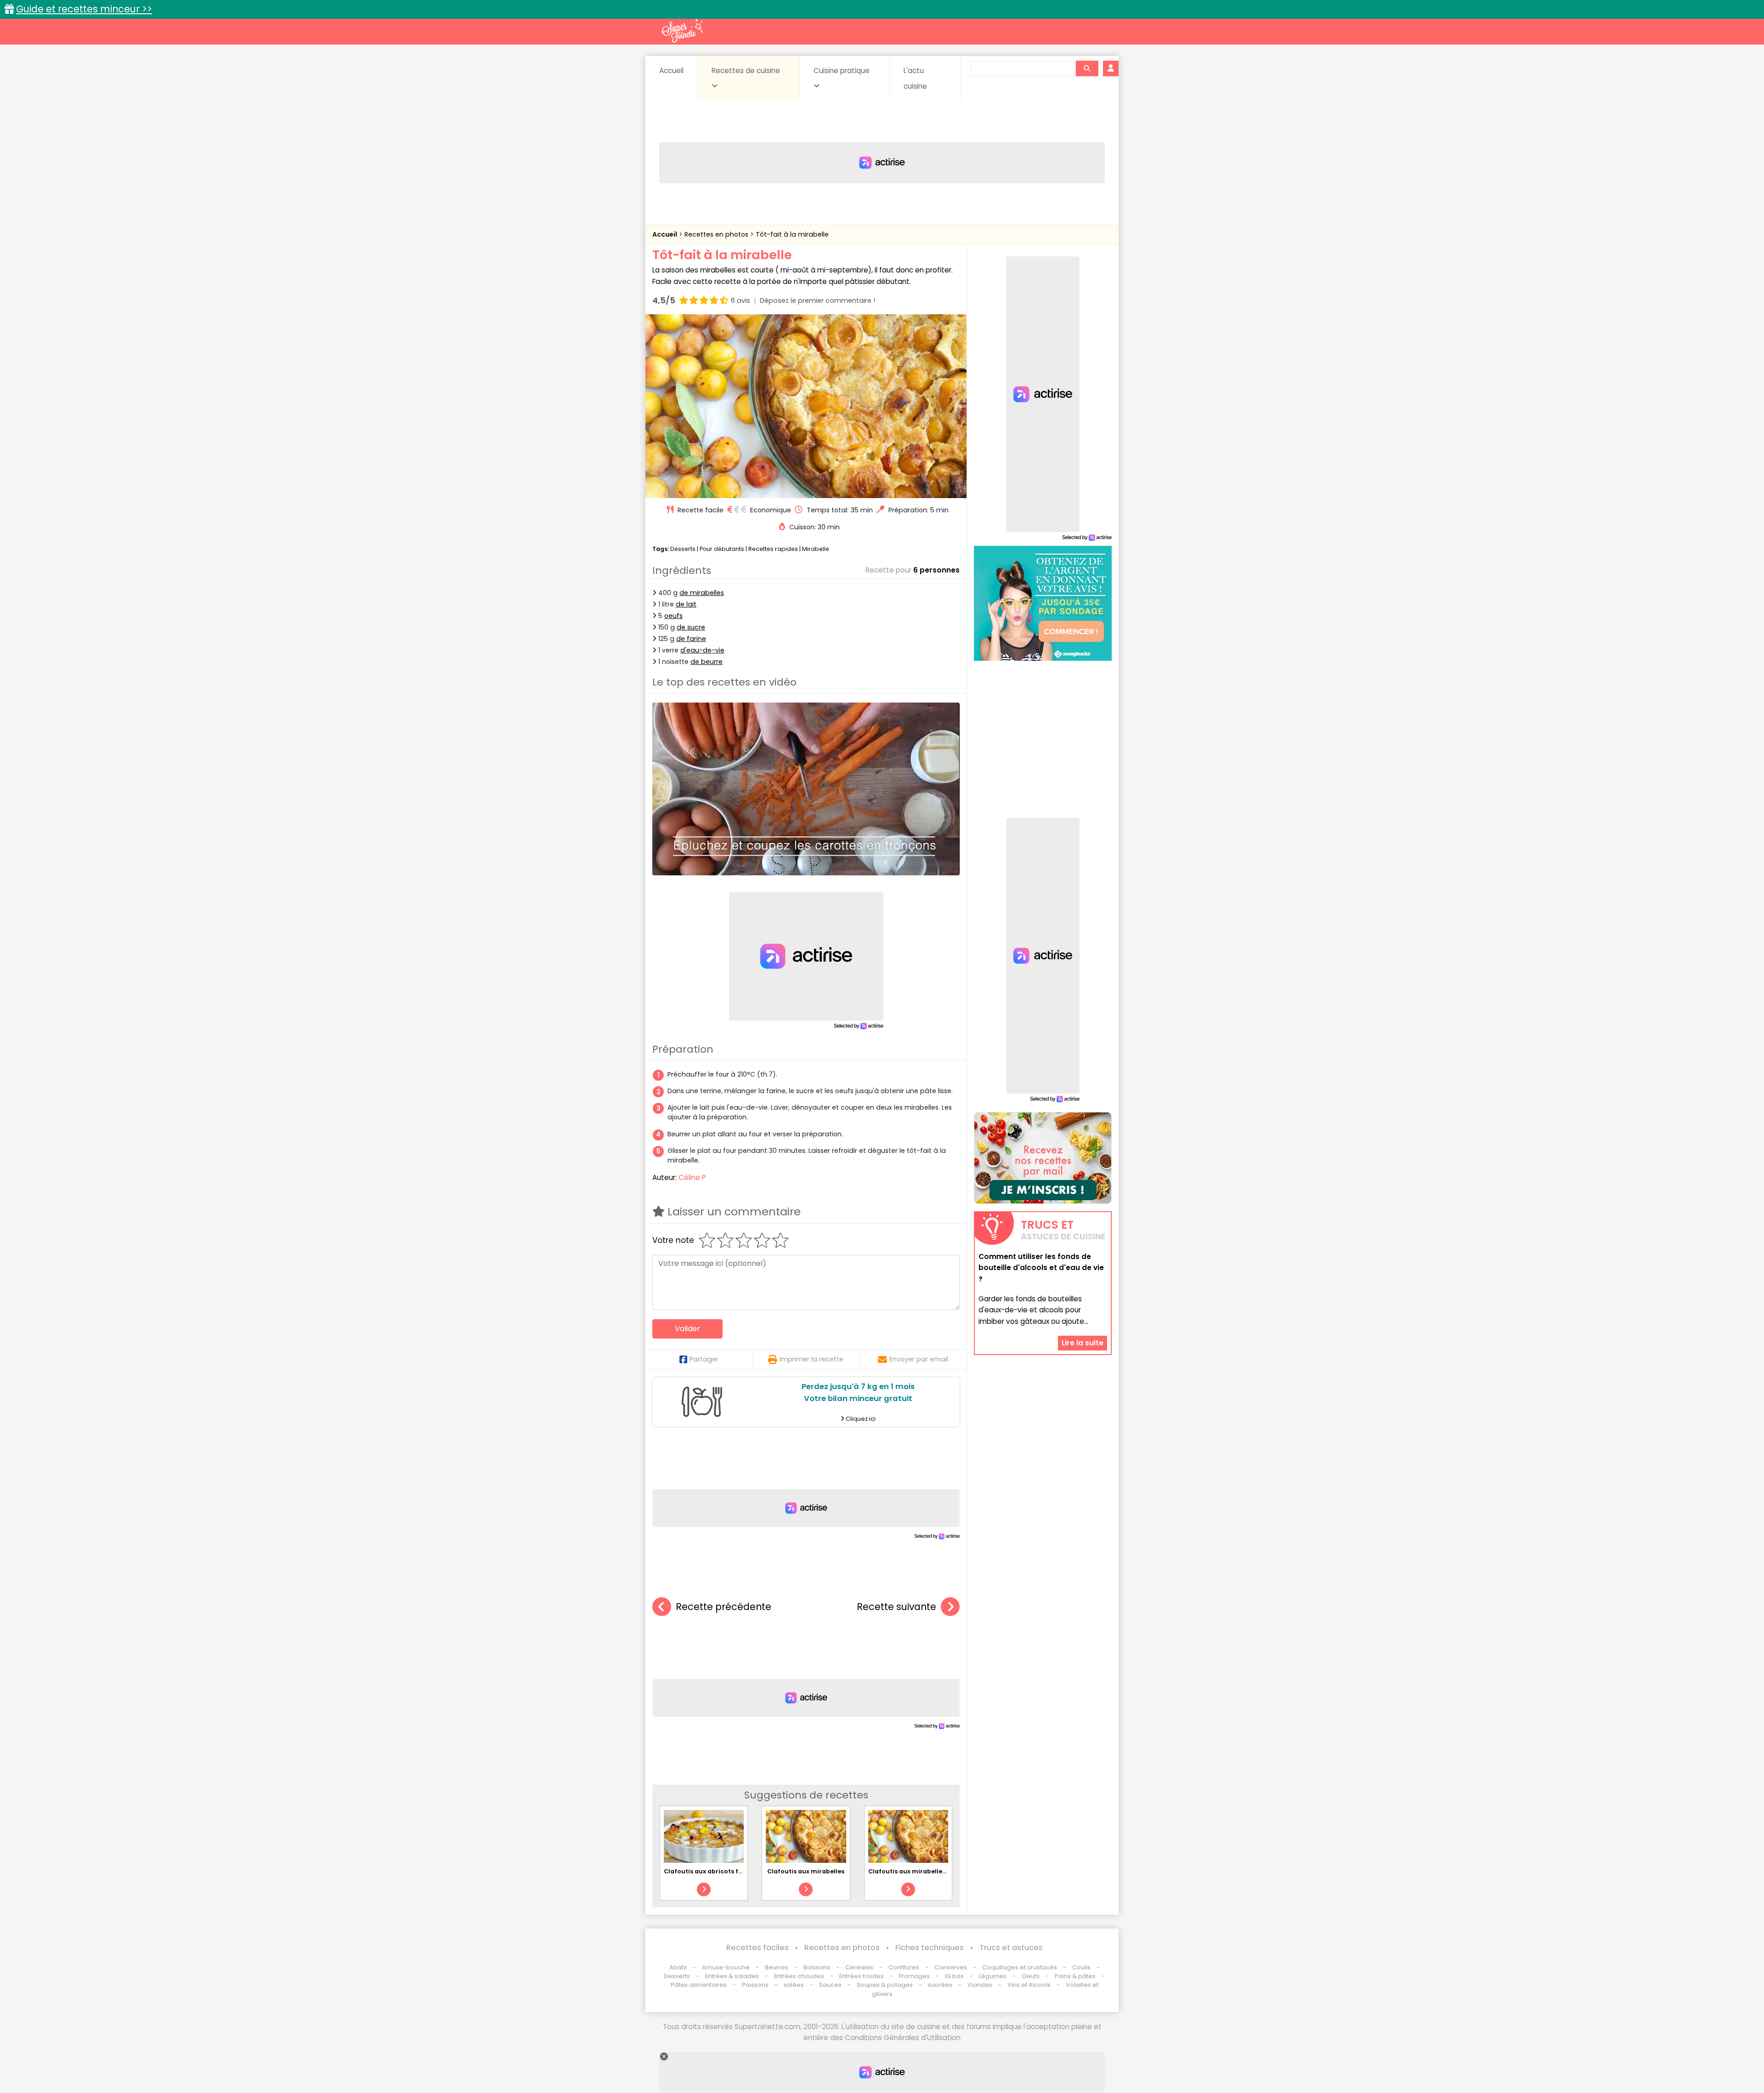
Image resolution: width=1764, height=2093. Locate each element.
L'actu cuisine (915, 78)
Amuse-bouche (726, 1967)
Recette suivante (896, 1607)
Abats (678, 1967)
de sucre (691, 627)
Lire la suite (1083, 1343)
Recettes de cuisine (746, 71)
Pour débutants (722, 549)
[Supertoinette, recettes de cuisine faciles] (682, 31)
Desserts (683, 549)
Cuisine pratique (842, 71)
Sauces (830, 1985)
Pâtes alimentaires (699, 1985)
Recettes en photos (717, 234)
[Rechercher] (1087, 68)
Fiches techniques (930, 1948)
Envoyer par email (919, 1359)
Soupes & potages (885, 1985)
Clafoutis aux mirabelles (806, 1871)
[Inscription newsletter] (1043, 1158)
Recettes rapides (773, 549)
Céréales (859, 1967)
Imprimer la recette (811, 1359)
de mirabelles (702, 593)
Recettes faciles (758, 1948)
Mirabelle (816, 549)
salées (794, 1985)
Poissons (755, 1985)
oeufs (673, 616)
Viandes (980, 1985)
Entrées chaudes (799, 1976)
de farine (691, 639)
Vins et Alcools (1029, 1985)
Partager (704, 1359)
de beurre (707, 662)
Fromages (914, 1976)
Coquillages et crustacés (1020, 1967)
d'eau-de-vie (702, 650)
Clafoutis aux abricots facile (709, 1871)
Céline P (692, 1177)
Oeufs (1031, 1976)
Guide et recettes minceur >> (84, 9)
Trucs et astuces (1011, 1948)
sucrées (940, 1985)
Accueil (671, 71)
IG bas (954, 1976)
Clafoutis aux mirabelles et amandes (926, 1871)
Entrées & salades (732, 1976)
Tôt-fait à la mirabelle (792, 234)
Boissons (817, 1967)
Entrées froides (862, 1976)
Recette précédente (724, 1607)
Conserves (951, 1967)
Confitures (904, 1967)
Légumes (993, 1976)
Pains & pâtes (1075, 1976)
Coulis (1081, 1967)
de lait (686, 604)
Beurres (777, 1967)
